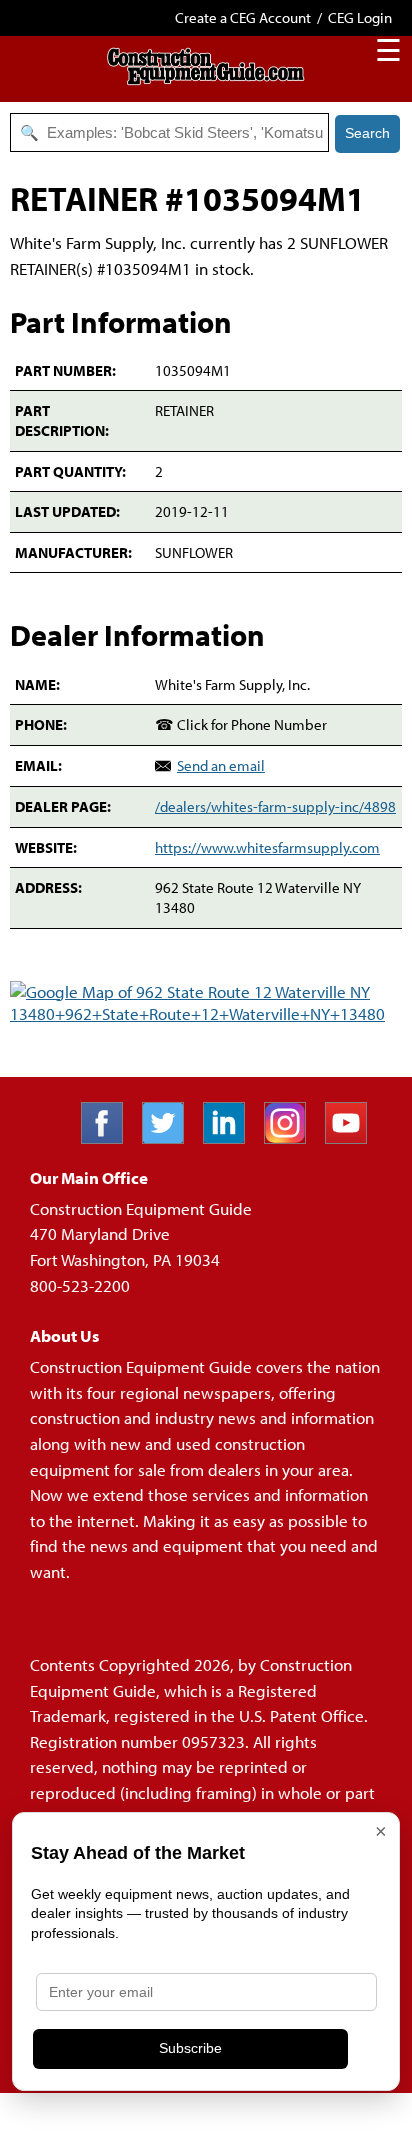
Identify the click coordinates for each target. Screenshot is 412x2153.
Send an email (221, 765)
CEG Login (360, 17)
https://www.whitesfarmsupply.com (267, 847)
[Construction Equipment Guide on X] (170, 1137)
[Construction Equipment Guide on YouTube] (353, 1137)
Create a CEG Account (243, 17)
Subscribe (190, 2048)
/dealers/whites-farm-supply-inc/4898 (275, 806)
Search (367, 133)
